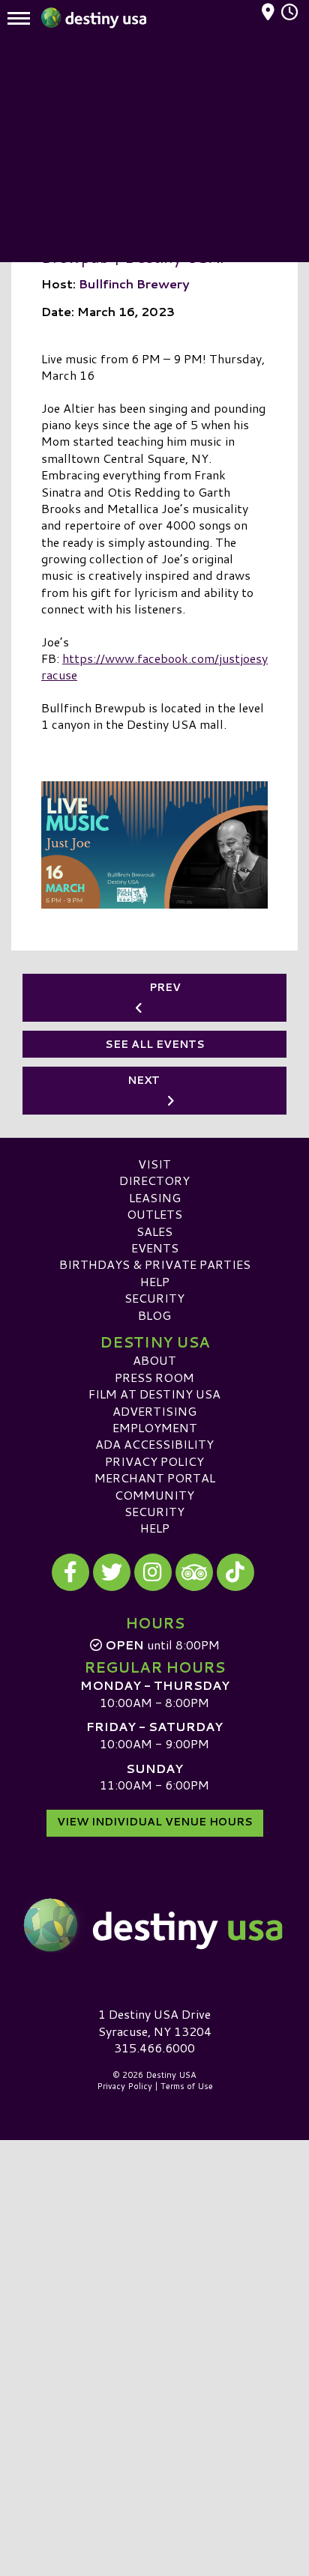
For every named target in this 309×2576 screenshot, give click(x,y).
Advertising (154, 1411)
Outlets (154, 1214)
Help (155, 1281)
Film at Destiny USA (154, 1394)
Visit (154, 1164)
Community (154, 1495)
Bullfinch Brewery (134, 284)
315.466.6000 (154, 2048)
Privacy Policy (154, 1461)
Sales (154, 1231)
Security (154, 1298)
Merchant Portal (155, 1478)
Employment (155, 1427)
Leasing (155, 1197)
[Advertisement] (154, 150)
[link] (154, 668)
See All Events (155, 1044)
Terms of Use (187, 2086)
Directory (154, 1180)
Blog (154, 1315)
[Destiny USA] (154, 1925)
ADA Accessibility (154, 1444)
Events (155, 1248)
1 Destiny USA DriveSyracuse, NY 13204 (155, 2022)
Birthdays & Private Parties (155, 1264)
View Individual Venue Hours (155, 1822)
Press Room (154, 1377)
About (154, 1360)
